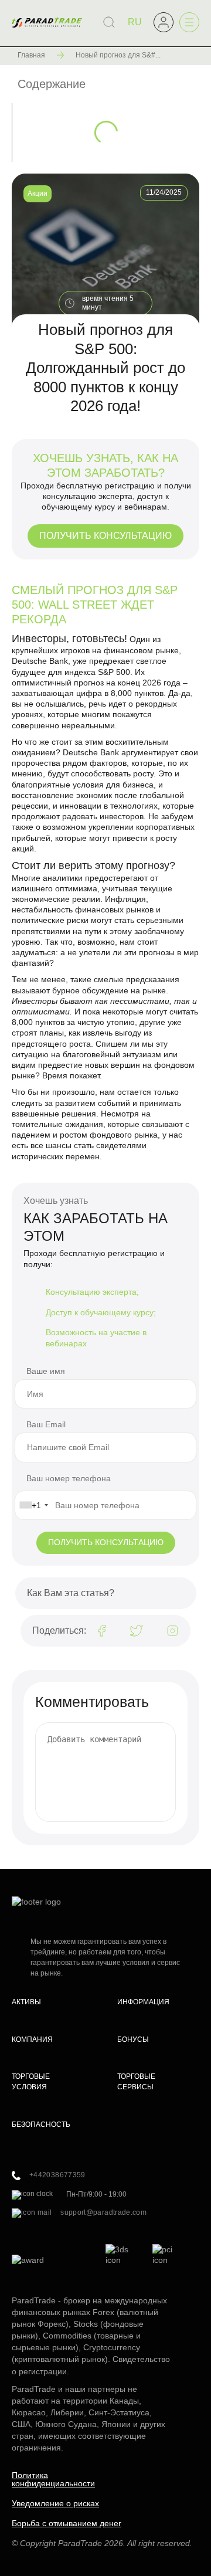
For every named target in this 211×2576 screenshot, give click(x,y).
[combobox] (33, 1505)
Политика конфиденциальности (53, 2479)
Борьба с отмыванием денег (67, 2523)
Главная (31, 55)
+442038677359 (57, 2175)
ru (135, 22)
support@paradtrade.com (103, 2212)
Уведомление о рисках (55, 2503)
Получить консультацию (105, 536)
